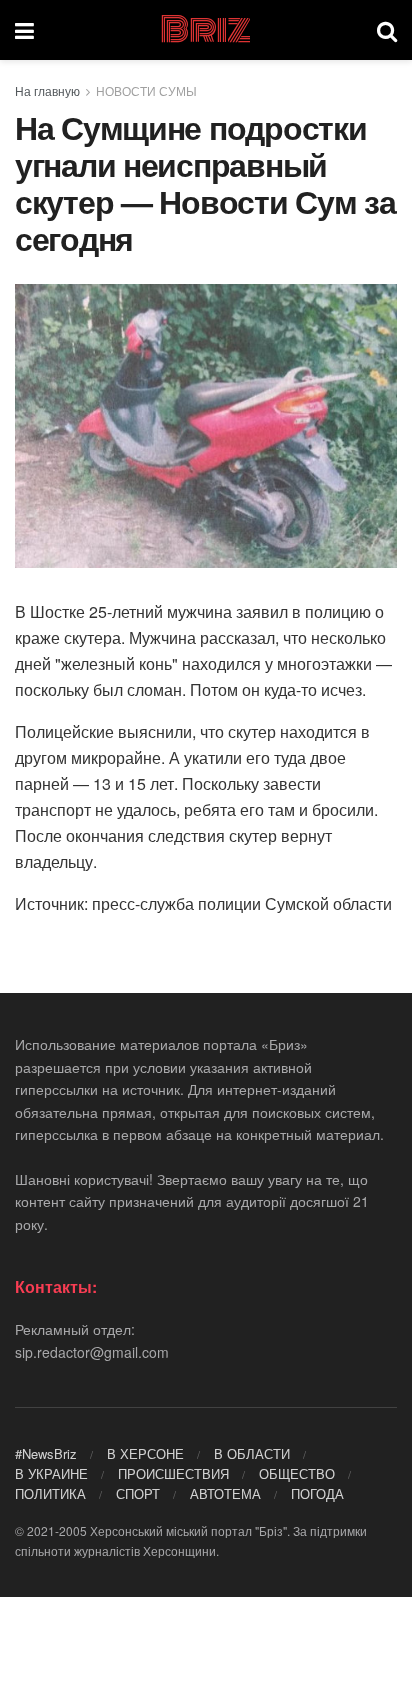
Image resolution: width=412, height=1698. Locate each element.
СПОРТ (138, 1493)
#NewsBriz (46, 1453)
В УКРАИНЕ (51, 1473)
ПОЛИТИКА (50, 1493)
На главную (47, 90)
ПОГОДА (317, 1493)
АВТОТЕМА (225, 1493)
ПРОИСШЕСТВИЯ (173, 1473)
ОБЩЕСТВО (297, 1473)
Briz (205, 30)
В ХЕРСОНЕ (145, 1453)
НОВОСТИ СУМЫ (146, 90)
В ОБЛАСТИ (252, 1453)
